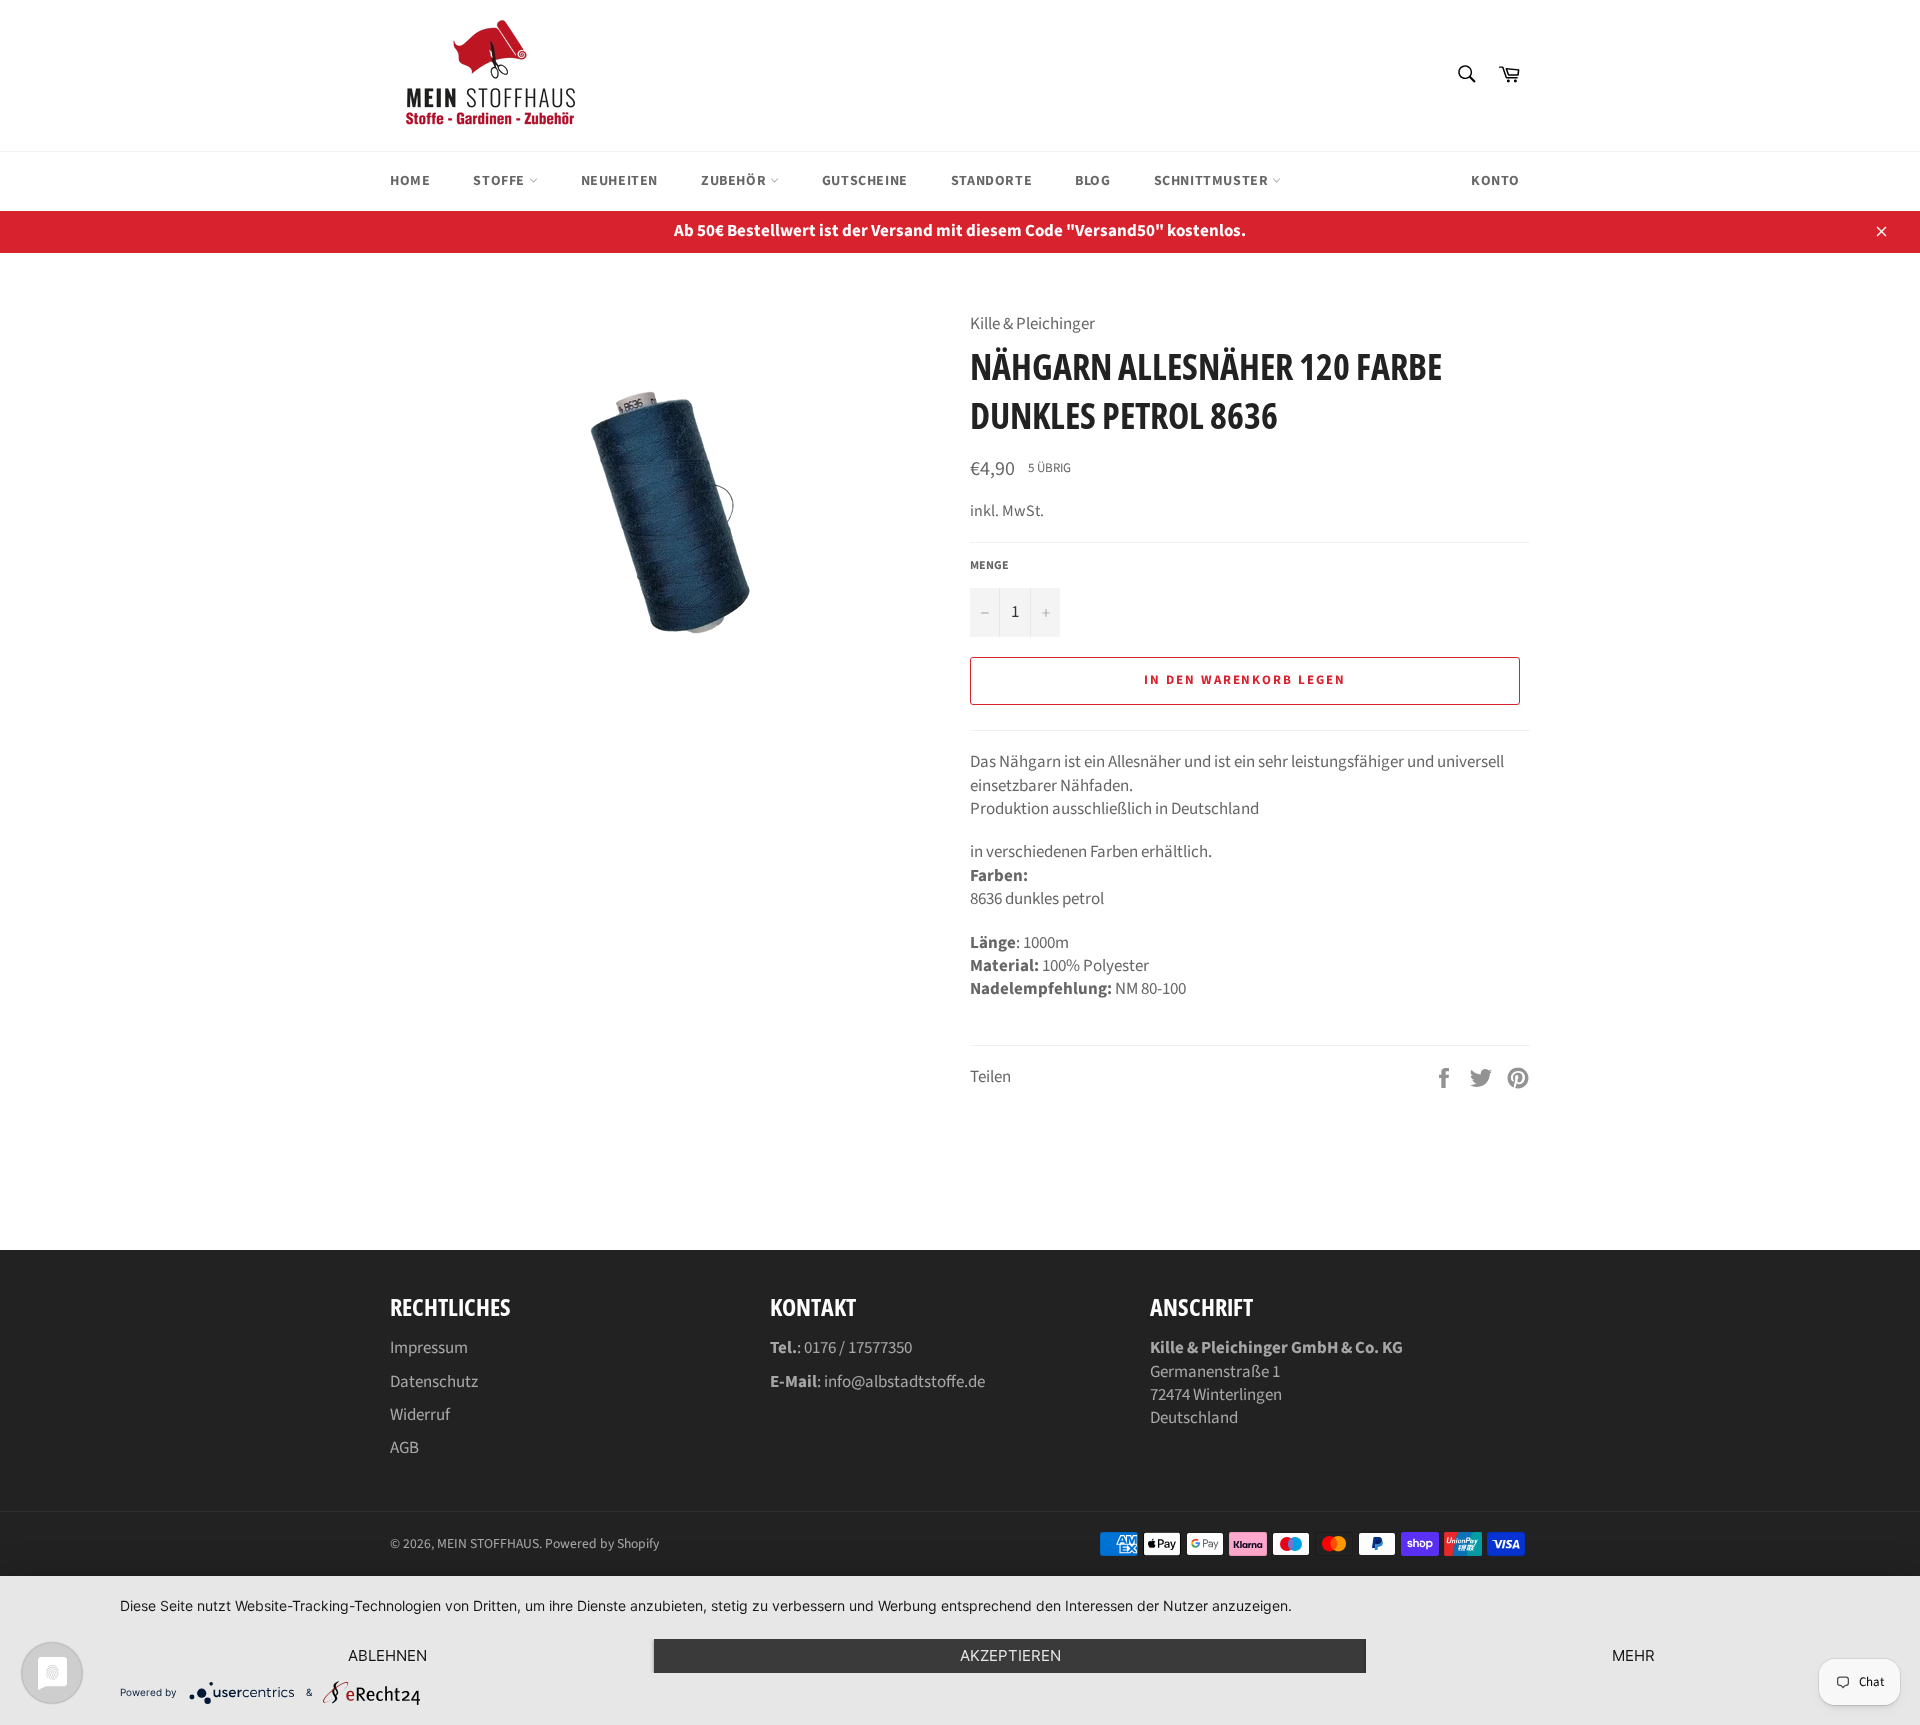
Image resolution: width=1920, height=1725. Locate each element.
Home (410, 181)
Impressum (429, 1348)
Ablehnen (387, 1655)
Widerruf (420, 1415)
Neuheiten (619, 181)
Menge (989, 566)
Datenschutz (434, 1382)
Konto (1495, 181)
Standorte (991, 181)
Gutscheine (865, 181)
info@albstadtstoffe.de (904, 1382)
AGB (404, 1448)
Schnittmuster (1213, 181)
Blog (1092, 181)
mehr (1633, 1655)
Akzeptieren (1010, 1655)
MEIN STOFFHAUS (488, 1543)
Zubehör (735, 181)
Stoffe (500, 181)
